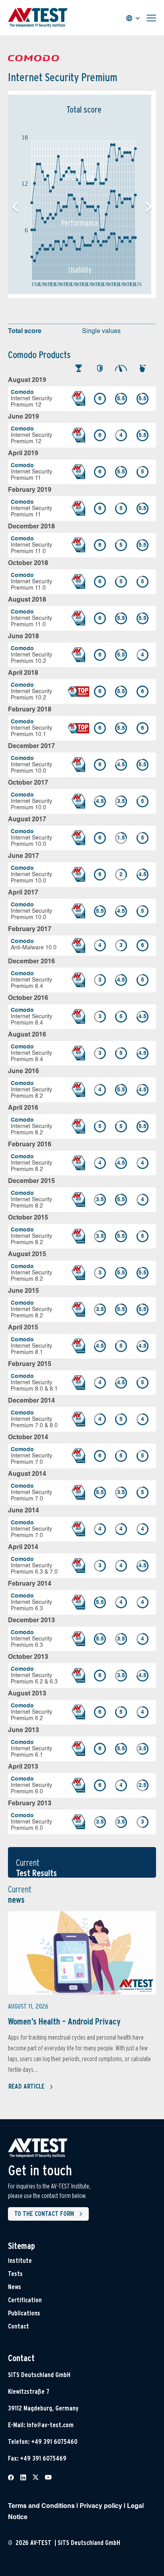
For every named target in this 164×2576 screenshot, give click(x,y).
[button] (149, 207)
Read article (26, 2086)
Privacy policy (101, 2506)
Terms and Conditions (41, 2506)
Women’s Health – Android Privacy (64, 2021)
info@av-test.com (50, 2425)
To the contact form (44, 2214)
